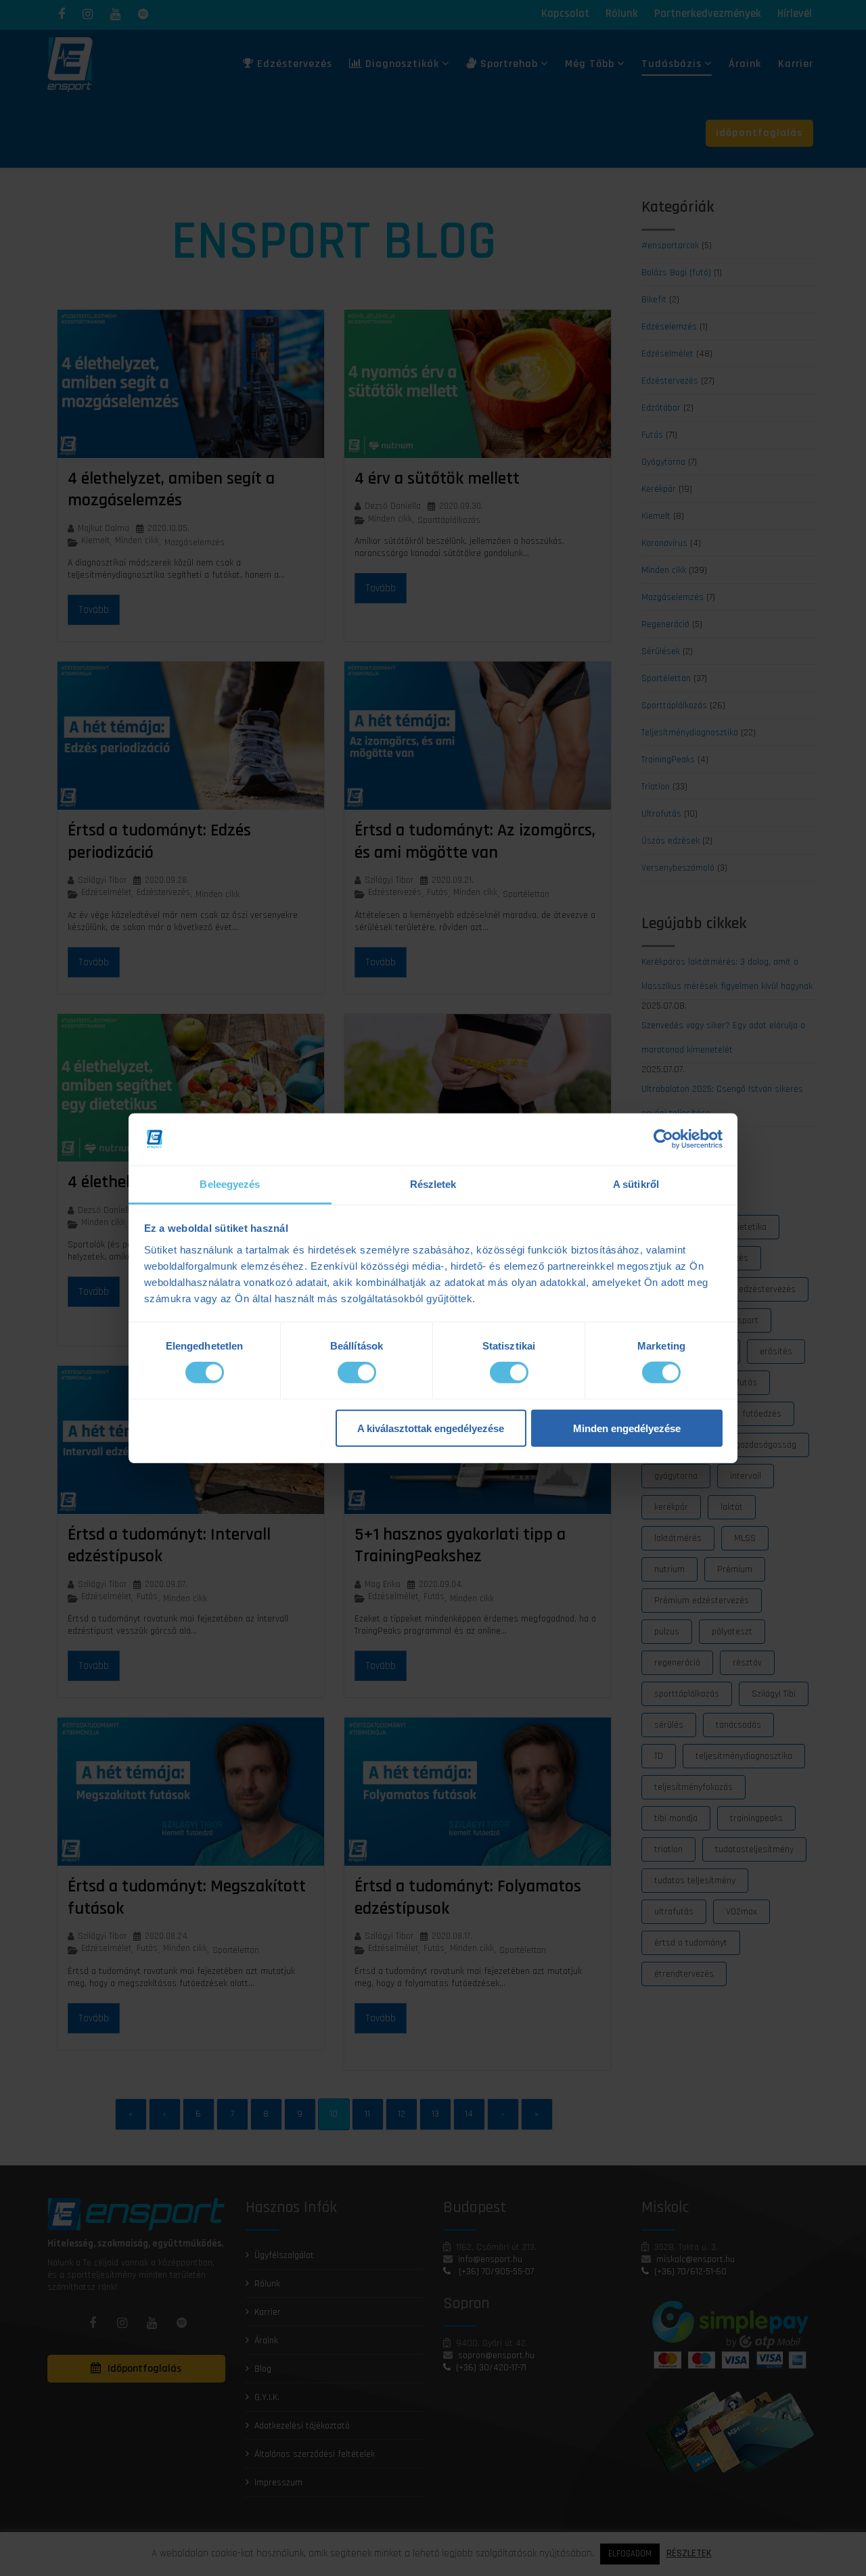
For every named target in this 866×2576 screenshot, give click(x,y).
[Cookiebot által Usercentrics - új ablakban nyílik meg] (663, 1139)
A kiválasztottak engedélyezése (431, 1428)
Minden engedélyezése (627, 1428)
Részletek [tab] (433, 1184)
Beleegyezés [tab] (230, 1184)
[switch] (357, 1373)
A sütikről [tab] (636, 1184)
